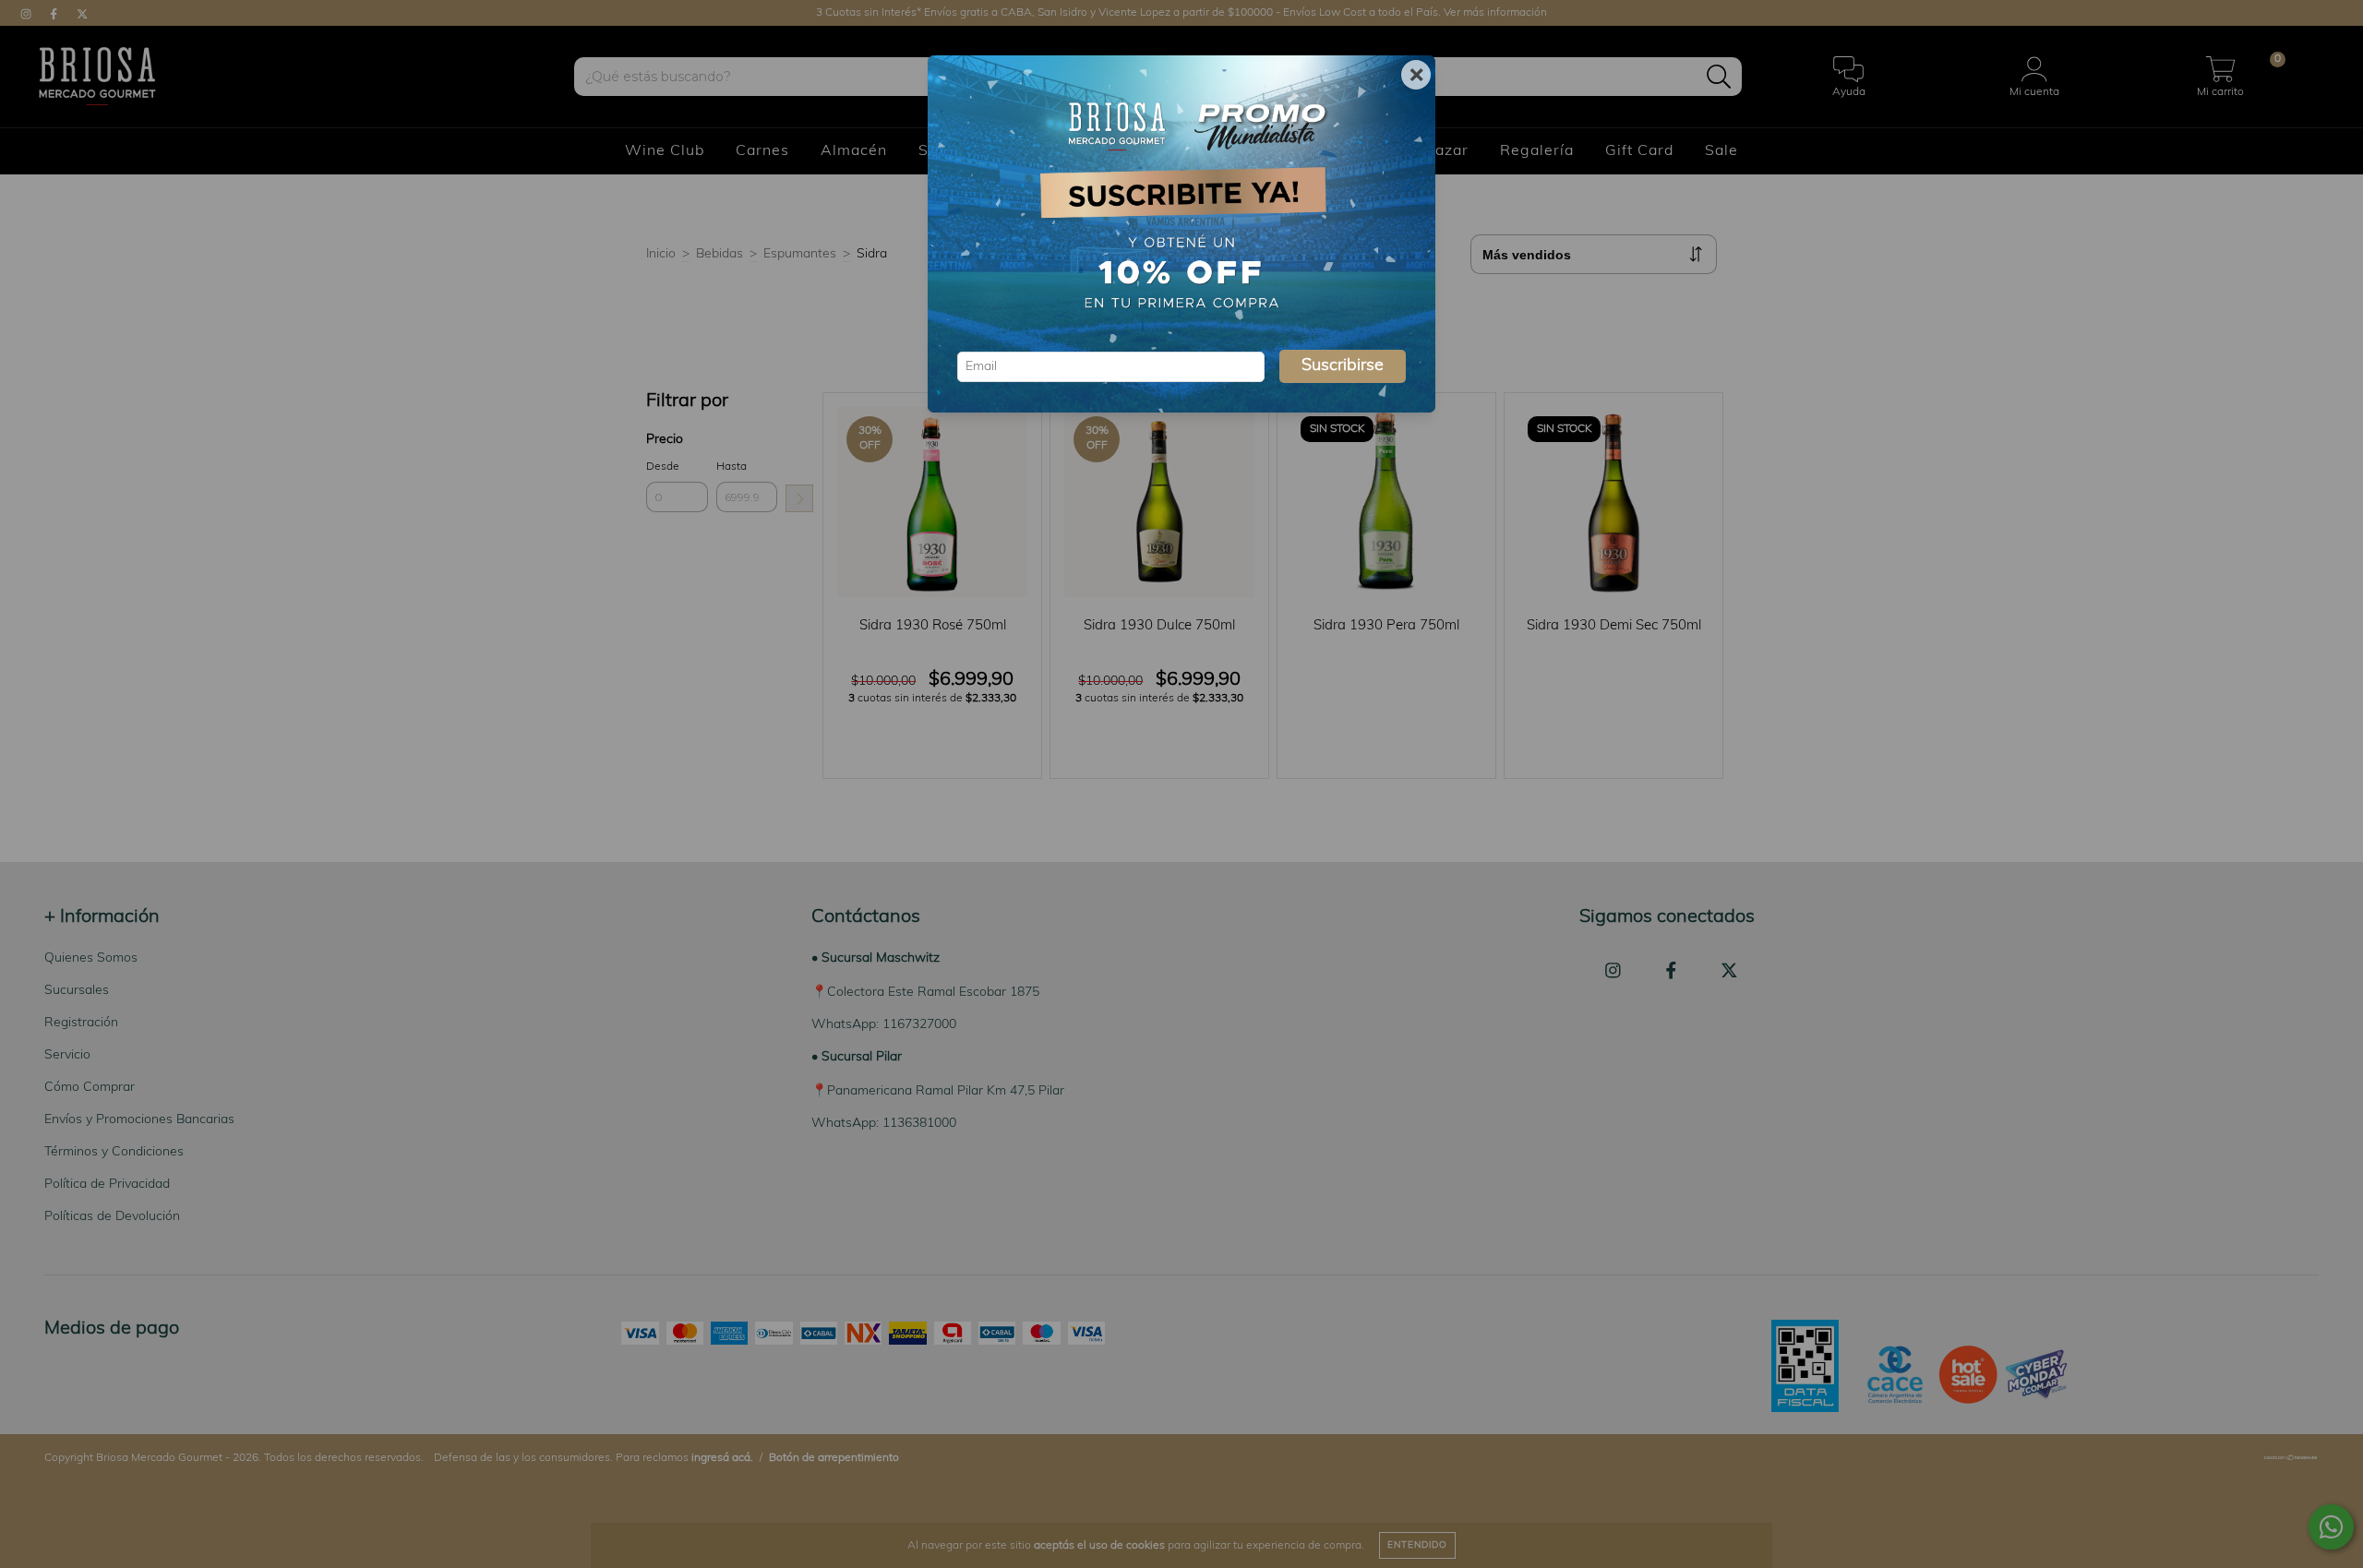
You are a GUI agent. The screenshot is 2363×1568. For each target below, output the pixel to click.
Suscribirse (1343, 366)
